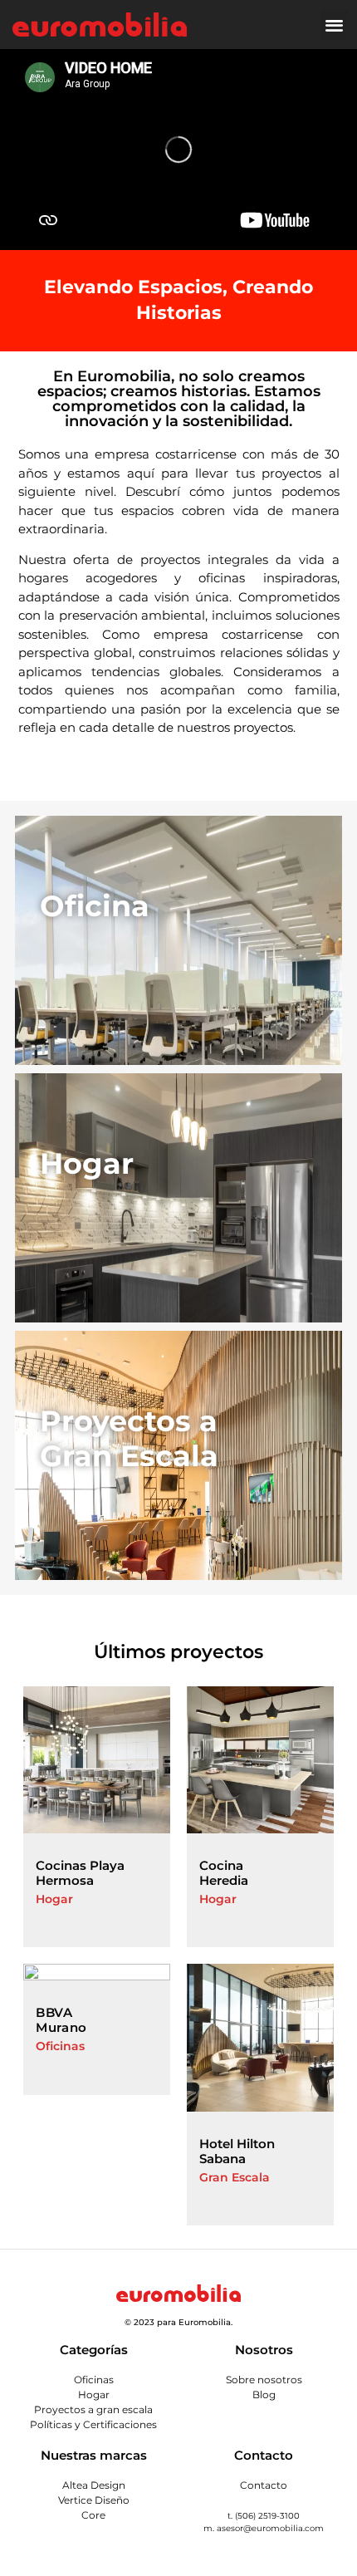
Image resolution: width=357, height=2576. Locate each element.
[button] (335, 25)
